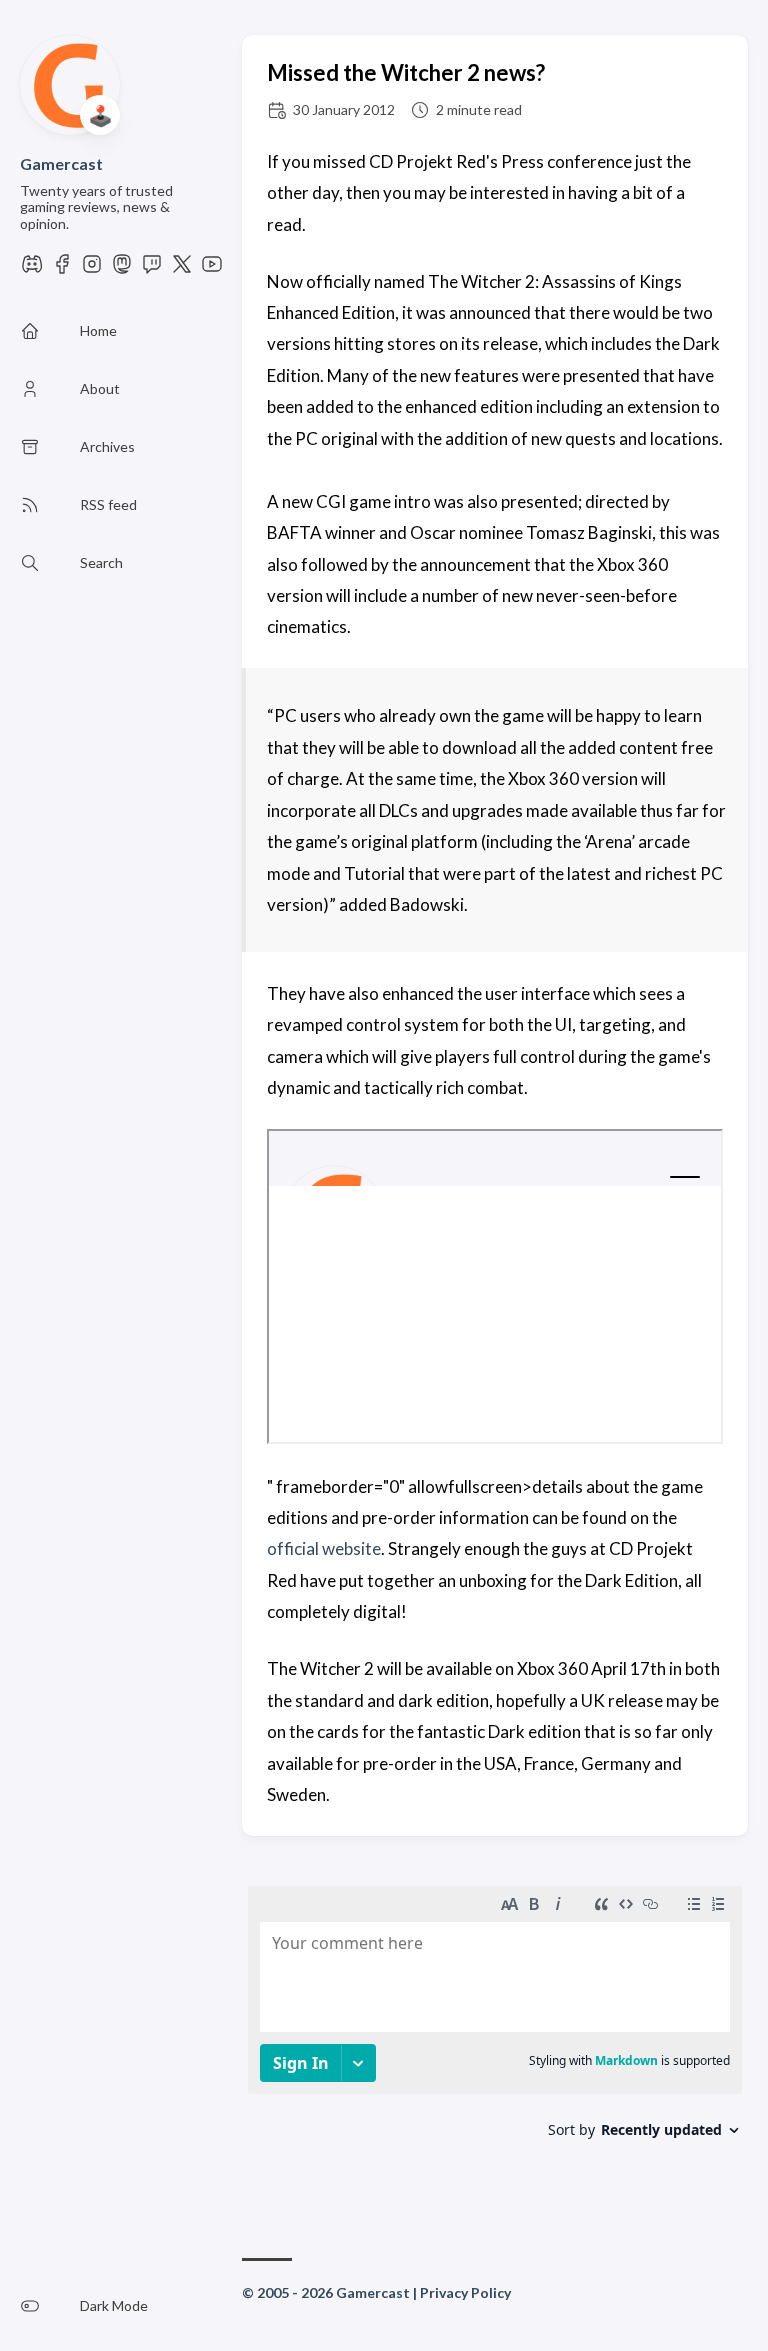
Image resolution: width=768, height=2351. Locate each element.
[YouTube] (212, 269)
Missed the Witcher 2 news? (406, 72)
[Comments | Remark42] (495, 2035)
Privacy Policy (465, 2292)
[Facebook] (62, 269)
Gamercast (61, 163)
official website (324, 1548)
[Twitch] (152, 269)
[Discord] (32, 269)
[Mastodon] (122, 269)
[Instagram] (92, 269)
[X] (182, 269)
